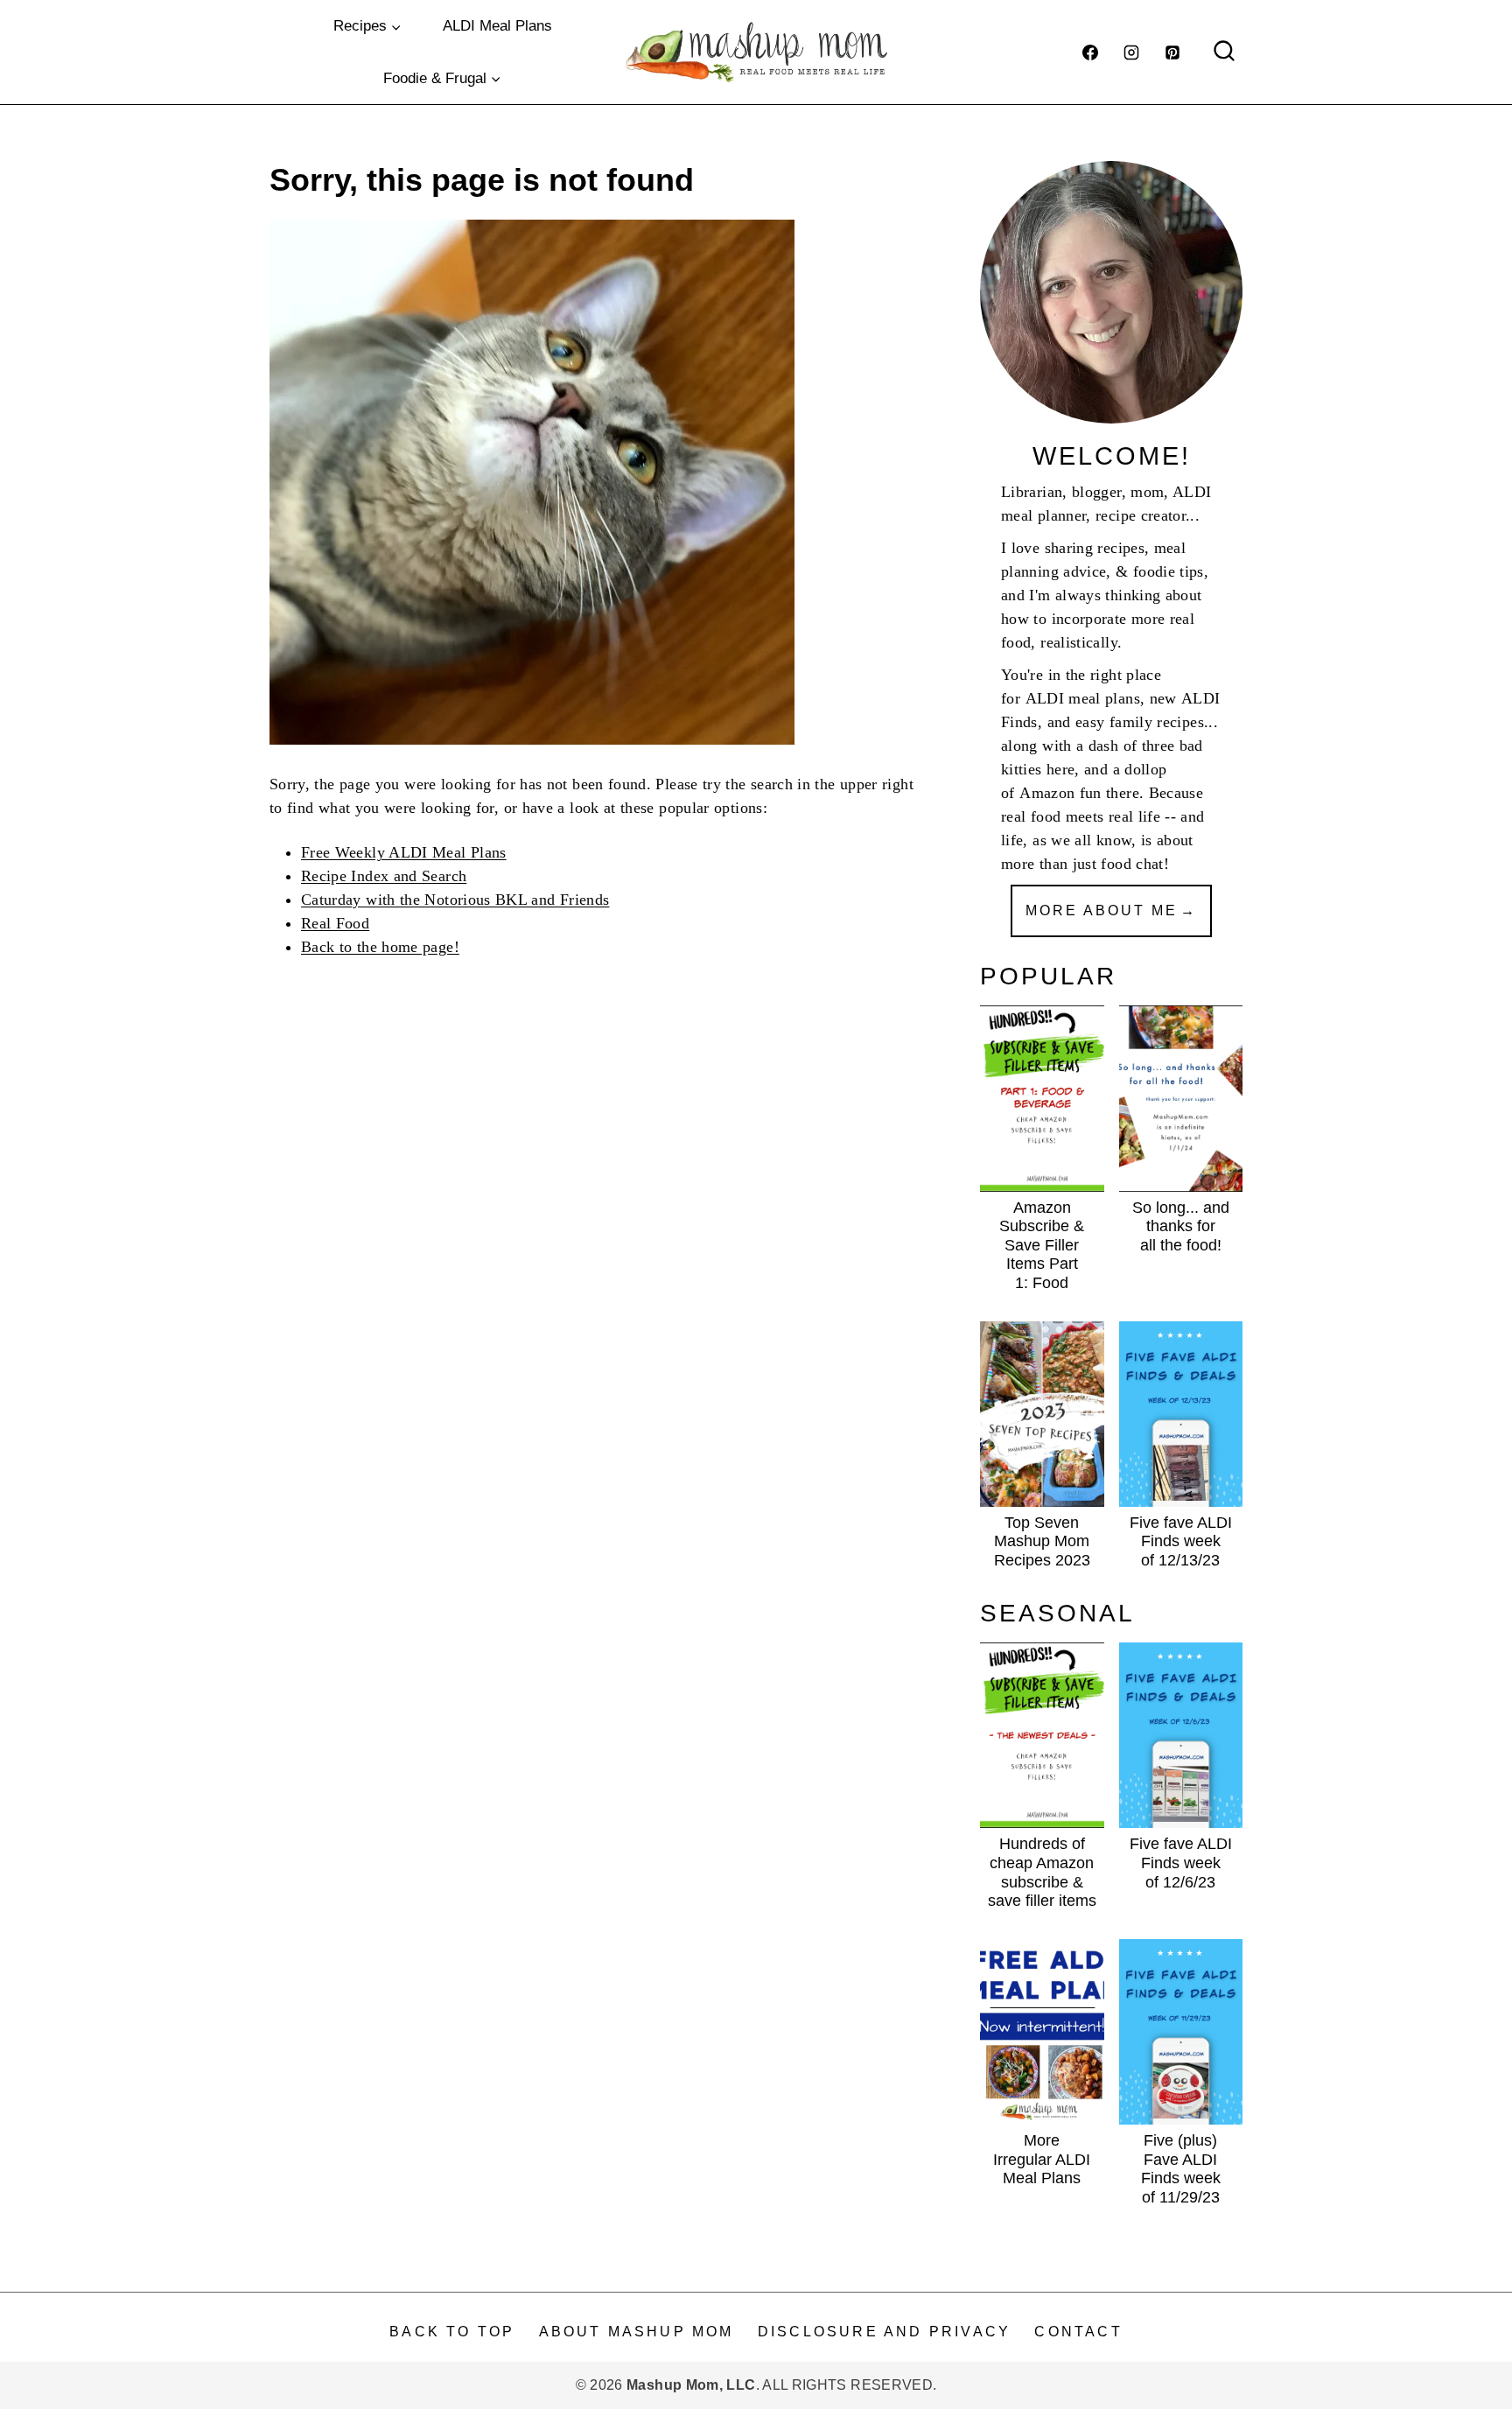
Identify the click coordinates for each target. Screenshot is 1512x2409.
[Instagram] (1131, 53)
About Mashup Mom (637, 2332)
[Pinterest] (1172, 53)
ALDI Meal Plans (497, 26)
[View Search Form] (1224, 53)
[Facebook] (1090, 53)
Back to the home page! (380, 947)
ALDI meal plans (1083, 698)
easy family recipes (1140, 722)
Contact (1078, 2332)
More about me (1102, 910)
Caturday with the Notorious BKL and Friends (455, 900)
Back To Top (452, 2332)
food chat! (1135, 864)
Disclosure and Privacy (884, 2332)
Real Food (335, 923)
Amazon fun (1060, 793)
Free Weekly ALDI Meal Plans (404, 852)
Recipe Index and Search (384, 876)
